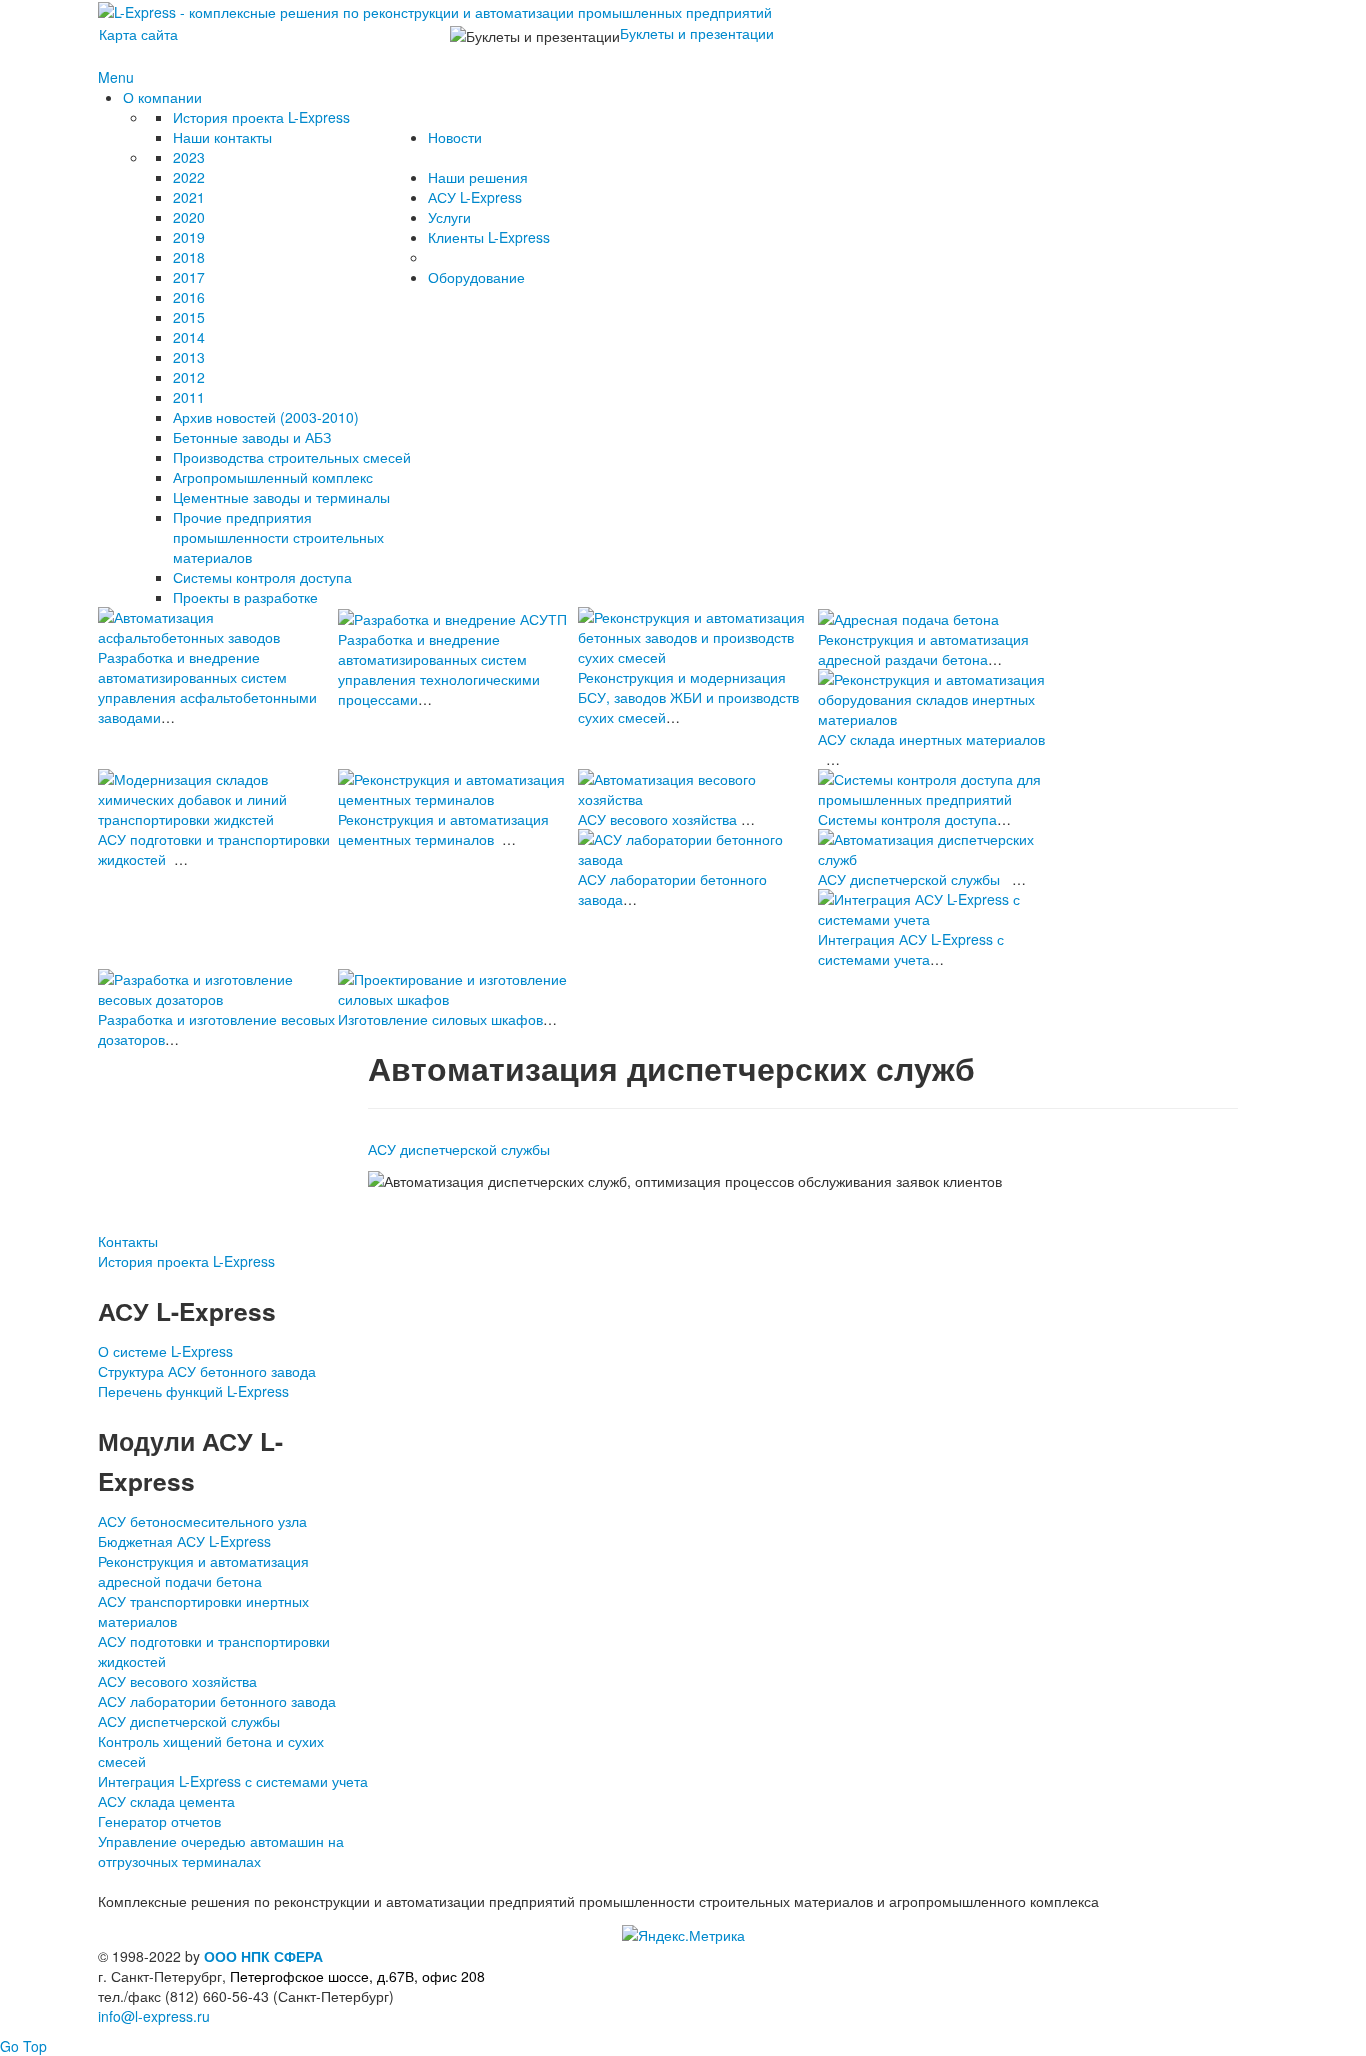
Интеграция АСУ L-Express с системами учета (911, 949)
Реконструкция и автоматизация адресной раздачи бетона (923, 649)
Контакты (128, 1241)
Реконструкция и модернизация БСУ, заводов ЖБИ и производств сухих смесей (688, 697)
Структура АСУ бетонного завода (207, 1371)
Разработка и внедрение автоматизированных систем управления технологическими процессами (439, 669)
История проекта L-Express (186, 1261)
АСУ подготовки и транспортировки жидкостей (214, 1651)
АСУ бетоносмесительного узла (202, 1521)
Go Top (23, 2046)
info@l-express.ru (154, 2016)
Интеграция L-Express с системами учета (233, 1781)
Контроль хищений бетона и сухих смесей (211, 1751)
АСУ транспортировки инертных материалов (203, 1611)
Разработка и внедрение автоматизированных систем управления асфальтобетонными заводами (207, 687)
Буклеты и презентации (697, 33)
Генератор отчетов (159, 1821)
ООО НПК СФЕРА (263, 1956)
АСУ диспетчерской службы (909, 879)
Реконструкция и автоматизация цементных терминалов (443, 829)
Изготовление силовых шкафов (440, 1019)
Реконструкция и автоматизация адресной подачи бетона (203, 1571)
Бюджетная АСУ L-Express (184, 1541)
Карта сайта (138, 34)
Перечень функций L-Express (193, 1391)
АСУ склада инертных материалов (931, 739)
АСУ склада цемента (166, 1801)
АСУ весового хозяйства (657, 819)
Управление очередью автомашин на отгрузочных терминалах (221, 1851)
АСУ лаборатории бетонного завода (217, 1701)
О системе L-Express (165, 1351)
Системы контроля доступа (907, 819)
